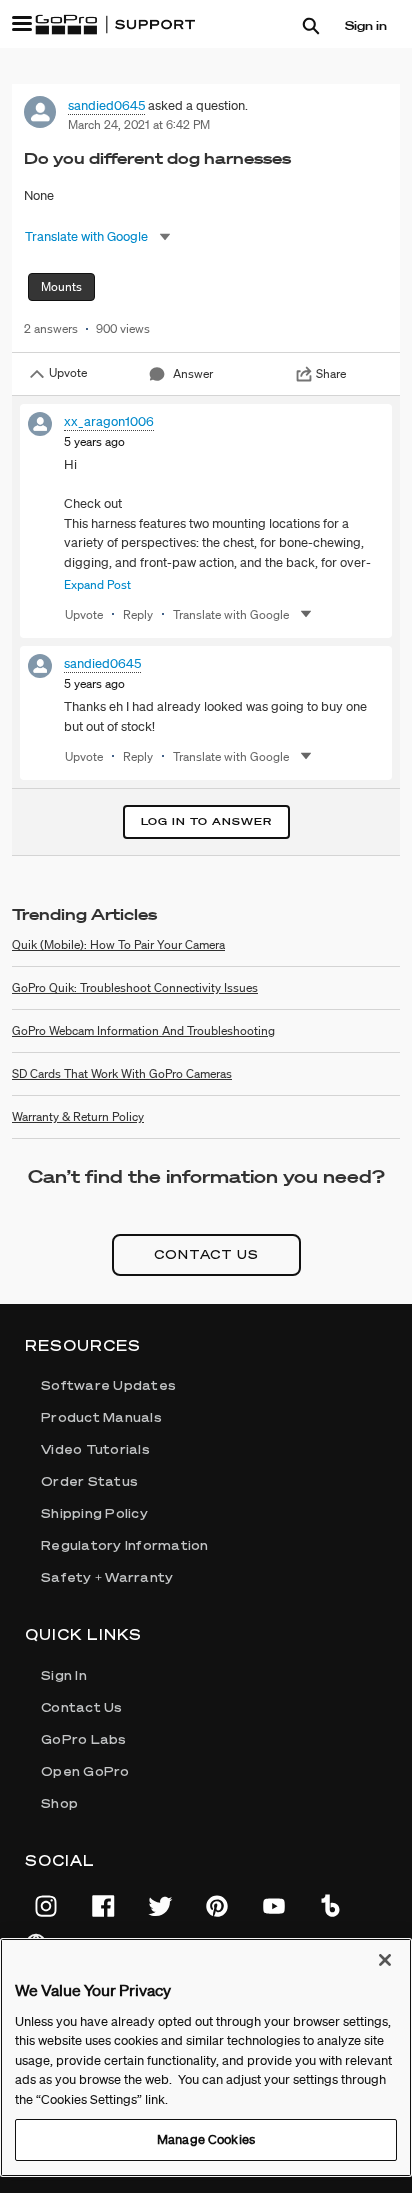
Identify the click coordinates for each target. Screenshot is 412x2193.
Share (331, 373)
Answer (193, 373)
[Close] (385, 1960)
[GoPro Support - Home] (115, 25)
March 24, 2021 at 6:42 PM (139, 124)
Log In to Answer (206, 821)
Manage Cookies (206, 2139)
